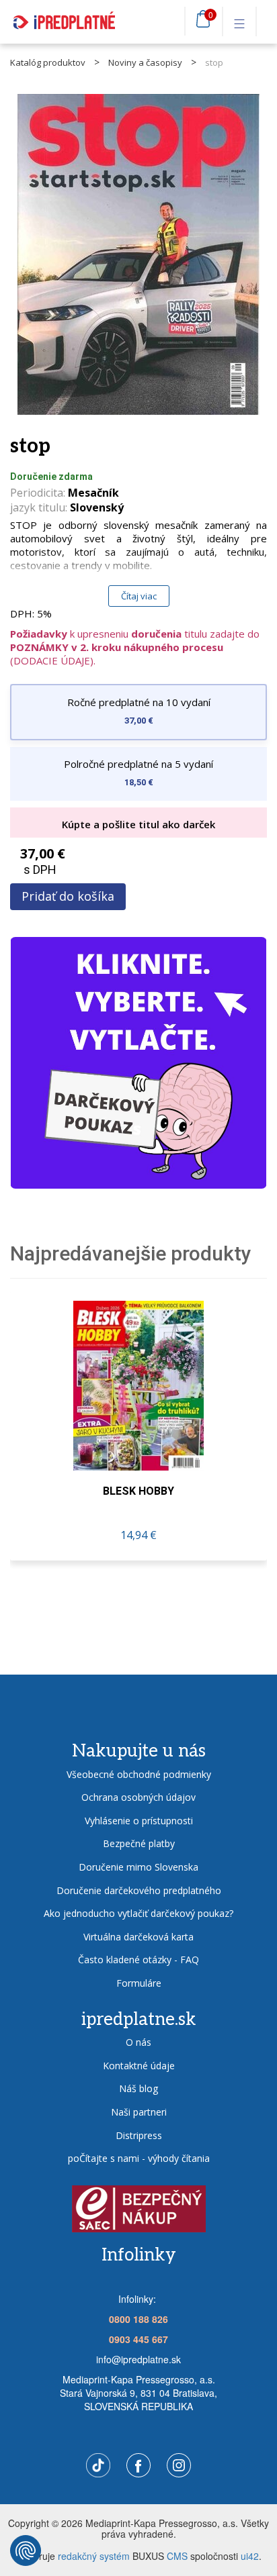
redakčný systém (94, 2556)
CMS (177, 2556)
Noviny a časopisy (145, 62)
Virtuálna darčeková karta (138, 1937)
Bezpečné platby (139, 1843)
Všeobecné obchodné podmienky (139, 1774)
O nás (138, 2042)
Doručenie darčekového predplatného (139, 1890)
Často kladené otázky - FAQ (138, 1960)
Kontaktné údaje (139, 2066)
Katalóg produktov (48, 62)
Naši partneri (139, 2112)
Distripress (139, 2135)
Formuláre (139, 1983)
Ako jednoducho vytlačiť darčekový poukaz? (138, 1913)
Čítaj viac (139, 596)
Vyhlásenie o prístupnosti (139, 1821)
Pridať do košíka (68, 896)
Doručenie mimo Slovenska (138, 1867)
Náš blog (138, 2088)
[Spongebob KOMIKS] (138, 1386)
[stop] (138, 254)
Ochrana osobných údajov (138, 1797)
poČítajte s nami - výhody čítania (139, 2158)
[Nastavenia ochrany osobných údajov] (26, 2550)
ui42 (250, 2556)
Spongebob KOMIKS (139, 1491)
